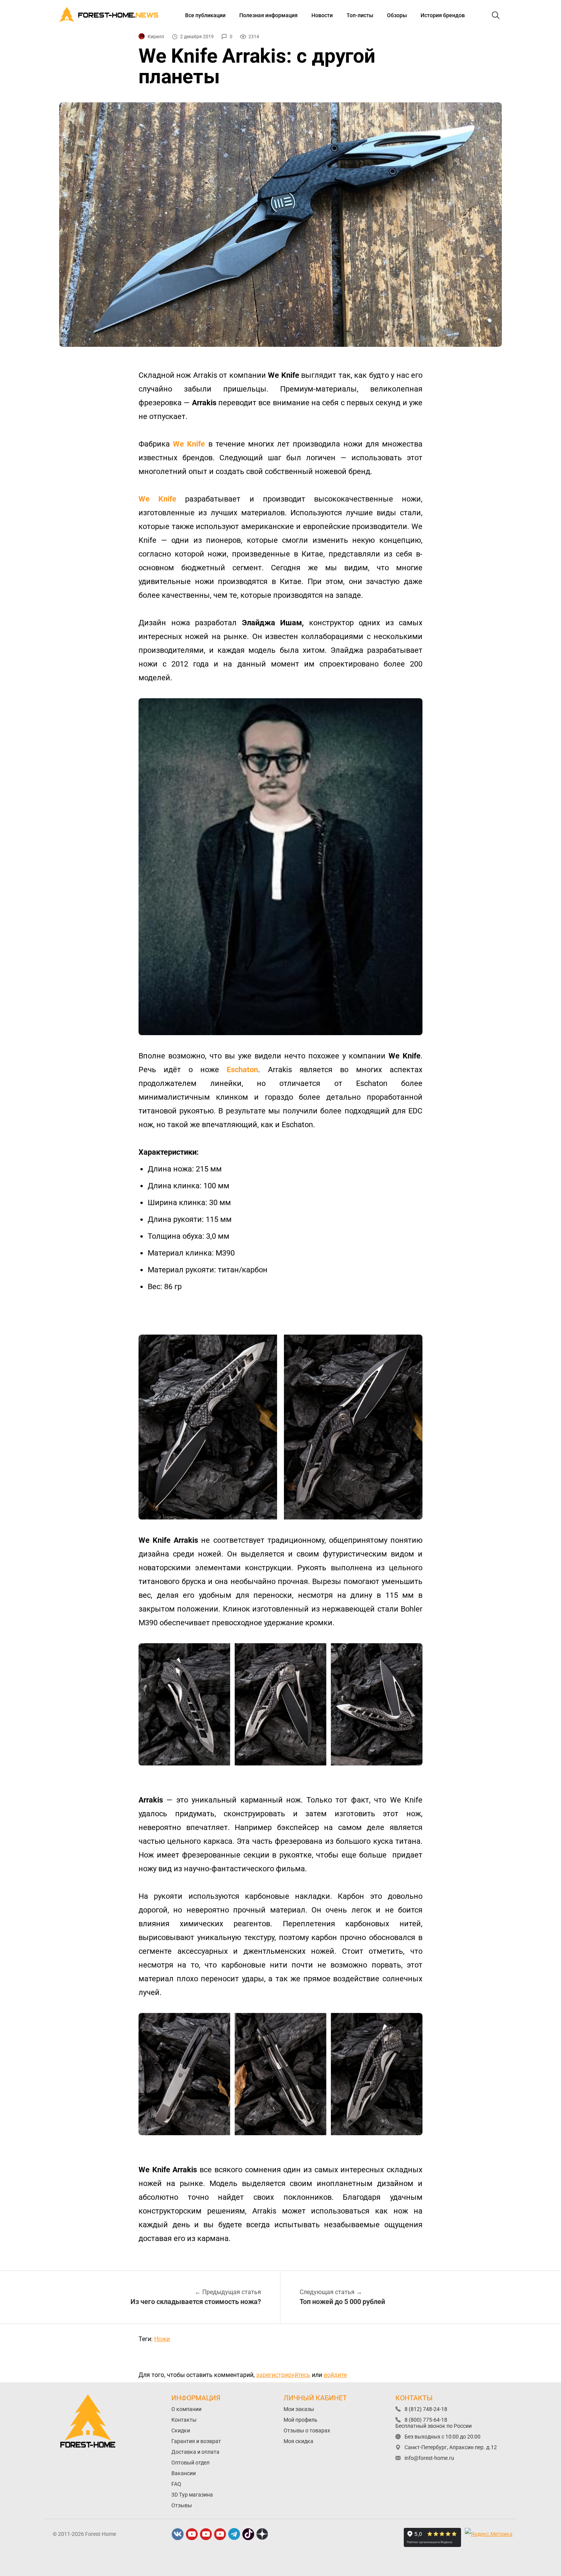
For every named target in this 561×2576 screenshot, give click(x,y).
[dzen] (263, 2534)
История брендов (443, 15)
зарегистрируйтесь (283, 2375)
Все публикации (205, 15)
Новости (322, 15)
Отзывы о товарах (307, 2430)
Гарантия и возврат (196, 2441)
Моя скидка (298, 2441)
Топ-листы (360, 15)
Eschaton (242, 1070)
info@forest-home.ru (429, 2458)
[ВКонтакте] (178, 2534)
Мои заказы (299, 2409)
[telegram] (234, 2534)
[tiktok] (248, 2534)
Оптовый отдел (190, 2463)
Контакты (184, 2420)
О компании (186, 2409)
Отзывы (182, 2505)
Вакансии (184, 2473)
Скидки (181, 2430)
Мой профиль (301, 2420)
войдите (335, 2375)
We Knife (189, 444)
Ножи (162, 2339)
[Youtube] (192, 2534)
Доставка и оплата (195, 2452)
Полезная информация (268, 15)
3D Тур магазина (192, 2495)
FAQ (176, 2484)
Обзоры (397, 15)
